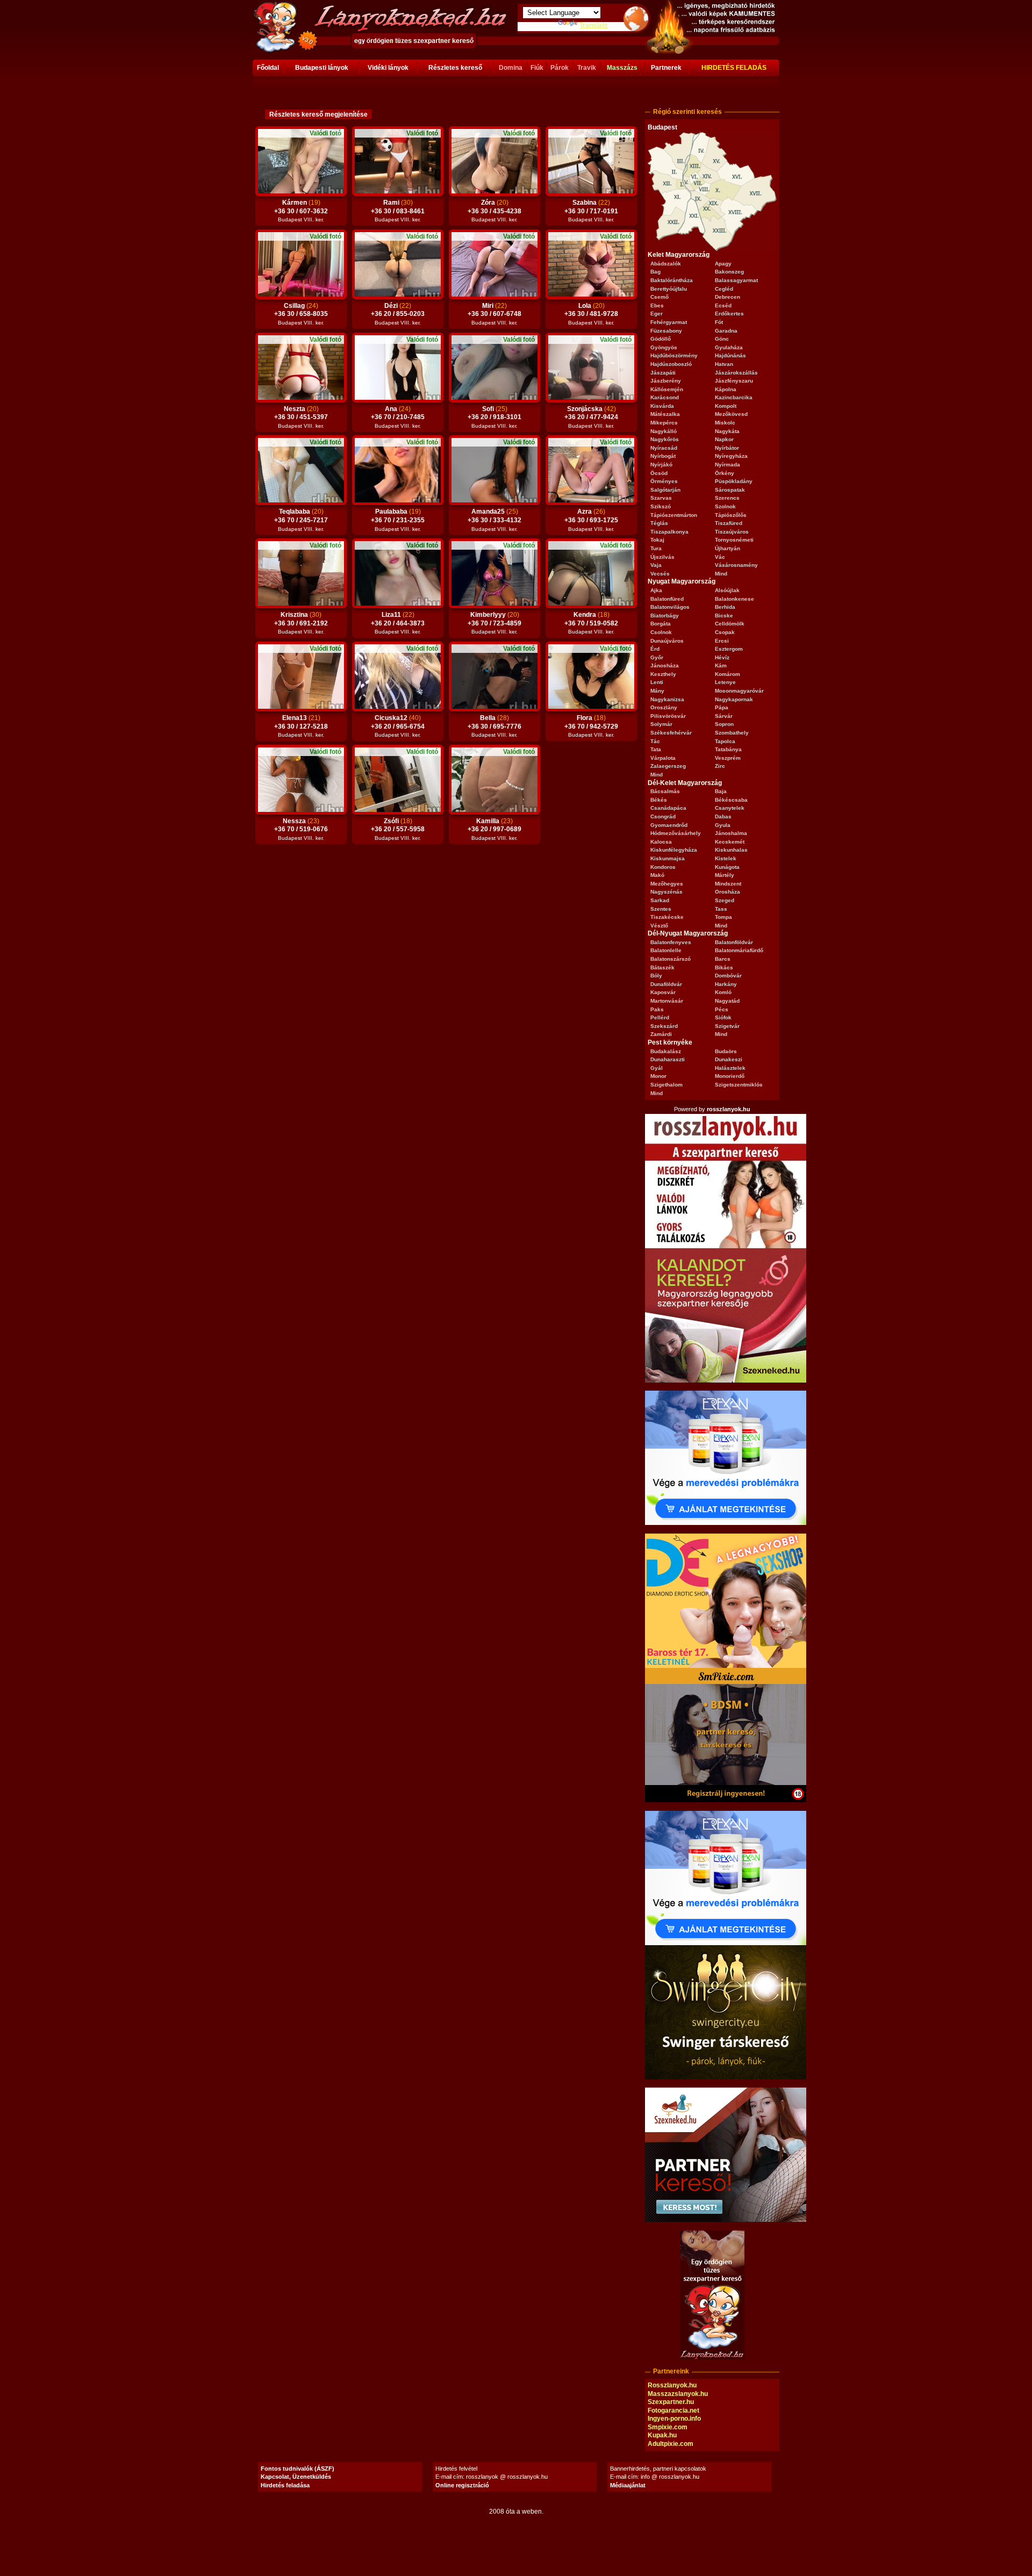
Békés (659, 800)
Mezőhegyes (667, 884)
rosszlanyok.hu (729, 1109)
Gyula (723, 825)
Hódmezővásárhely (676, 833)
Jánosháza (665, 665)
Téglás (659, 523)
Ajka (656, 590)
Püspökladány (734, 481)
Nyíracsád (664, 448)
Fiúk (537, 68)
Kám (721, 665)
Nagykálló (664, 431)
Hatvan (724, 364)
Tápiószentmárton (674, 515)
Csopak (725, 632)
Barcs (723, 959)
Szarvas (661, 498)
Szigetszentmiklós (739, 1085)
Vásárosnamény (736, 565)
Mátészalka (665, 414)
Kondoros (663, 867)
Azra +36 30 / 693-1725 (591, 520)
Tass (721, 909)
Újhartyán (728, 548)
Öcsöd (659, 473)
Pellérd (660, 1017)
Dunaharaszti (668, 1059)
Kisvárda (662, 406)
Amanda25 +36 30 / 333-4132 (494, 520)
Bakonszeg (729, 272)
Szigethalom (666, 1085)
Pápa (722, 707)
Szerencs (727, 498)
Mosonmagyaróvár (739, 691)
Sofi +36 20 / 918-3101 (494, 417)
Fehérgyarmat (669, 322)
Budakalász (666, 1051)
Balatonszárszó (671, 959)
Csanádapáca (668, 808)
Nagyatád (727, 1001)
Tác (655, 741)
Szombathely (732, 733)
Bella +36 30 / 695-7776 (494, 726)
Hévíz (722, 657)
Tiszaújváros (732, 532)
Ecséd (723, 305)
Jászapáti (663, 373)
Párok (560, 68)
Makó (657, 875)
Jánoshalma (731, 833)
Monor (658, 1076)
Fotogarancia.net (673, 2410)
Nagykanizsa (667, 699)
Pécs (722, 1009)
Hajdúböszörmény (674, 355)
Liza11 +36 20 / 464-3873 (398, 623)
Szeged (725, 900)
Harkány (726, 984)
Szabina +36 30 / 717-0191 (591, 211)
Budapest (662, 127)
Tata (656, 749)
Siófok (723, 1017)
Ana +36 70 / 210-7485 (398, 417)
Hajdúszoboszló (671, 364)
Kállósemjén (667, 389)
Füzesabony (666, 331)
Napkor (724, 439)
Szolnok (725, 506)
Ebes (657, 305)
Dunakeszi (729, 1059)
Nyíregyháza (731, 456)
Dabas (723, 816)
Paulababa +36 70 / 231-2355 (398, 520)
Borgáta (661, 624)
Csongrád (663, 816)
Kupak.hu (662, 2435)
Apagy (723, 264)
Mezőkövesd (731, 414)
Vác (720, 557)
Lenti (657, 682)
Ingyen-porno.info (674, 2419)
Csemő (660, 297)
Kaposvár (663, 992)
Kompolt (726, 406)
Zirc (720, 766)
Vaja (656, 565)
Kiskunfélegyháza (674, 850)
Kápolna (726, 389)
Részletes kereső (455, 68)
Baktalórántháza (672, 280)
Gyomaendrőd (669, 825)
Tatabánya (728, 749)
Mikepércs (664, 423)
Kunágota (727, 867)
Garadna (726, 331)
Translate (594, 25)
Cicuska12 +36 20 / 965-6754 (398, 726)
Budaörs (726, 1051)
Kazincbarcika (734, 397)
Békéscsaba (731, 800)
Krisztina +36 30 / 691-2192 (301, 623)
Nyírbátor (727, 448)
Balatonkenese (734, 599)
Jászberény (666, 381)
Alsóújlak (727, 590)
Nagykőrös (665, 439)
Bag (655, 272)
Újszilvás (662, 557)
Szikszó (661, 506)
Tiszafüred (729, 523)
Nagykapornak (734, 699)
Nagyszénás (666, 892)
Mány (657, 691)
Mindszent (728, 884)
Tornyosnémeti (734, 540)
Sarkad (660, 900)
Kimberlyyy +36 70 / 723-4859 (494, 623)
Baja (721, 791)
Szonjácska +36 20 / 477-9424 (591, 417)
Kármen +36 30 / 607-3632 (301, 211)
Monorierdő (730, 1076)
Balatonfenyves (671, 942)
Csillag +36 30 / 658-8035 (301, 314)
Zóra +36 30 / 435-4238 (494, 211)
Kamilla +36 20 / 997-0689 (494, 829)
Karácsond (665, 397)
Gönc (722, 339)
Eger (657, 314)
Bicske (724, 616)
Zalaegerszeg (668, 766)
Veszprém (728, 758)
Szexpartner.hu (671, 2402)
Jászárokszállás (736, 373)
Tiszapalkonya (669, 532)
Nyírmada (728, 465)
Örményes (664, 481)
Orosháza (728, 892)
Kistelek (726, 858)
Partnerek (666, 68)
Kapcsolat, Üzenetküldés (296, 2477)
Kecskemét (730, 842)
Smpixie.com (668, 2427)
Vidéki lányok (388, 68)
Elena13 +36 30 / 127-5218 (301, 726)
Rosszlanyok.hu (672, 2385)
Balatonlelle (666, 950)
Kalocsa (661, 842)
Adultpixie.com (671, 2444)
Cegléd (724, 289)
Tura (656, 548)
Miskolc (725, 423)
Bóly (656, 976)
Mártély (725, 875)
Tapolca (725, 741)
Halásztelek (730, 1068)
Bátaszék (662, 967)
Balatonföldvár (734, 942)
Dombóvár (728, 976)
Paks (657, 1009)
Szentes (661, 909)
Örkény (725, 473)
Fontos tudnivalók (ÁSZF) (298, 2469)
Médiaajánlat (628, 2485)
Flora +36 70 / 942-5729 (591, 726)
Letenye (725, 682)
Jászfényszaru (734, 381)
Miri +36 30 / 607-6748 (494, 314)
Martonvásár (667, 1001)
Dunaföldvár (666, 984)
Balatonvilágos (670, 607)
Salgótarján (665, 490)
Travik (587, 68)
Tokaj (657, 540)
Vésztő (659, 926)
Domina (511, 68)
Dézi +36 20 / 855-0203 (398, 314)
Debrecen (728, 297)
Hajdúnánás (730, 355)
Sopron (724, 724)
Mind (721, 574)
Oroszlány (664, 707)
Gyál (657, 1068)
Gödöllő (661, 339)
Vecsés (660, 574)
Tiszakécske (667, 917)
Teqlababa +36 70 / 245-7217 (301, 520)
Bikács (724, 967)
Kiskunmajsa (668, 858)
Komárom (728, 674)
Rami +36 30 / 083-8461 (398, 211)
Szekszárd (664, 1026)
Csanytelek (730, 808)
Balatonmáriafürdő (739, 950)
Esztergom (729, 649)
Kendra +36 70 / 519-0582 (591, 623)
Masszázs (622, 68)
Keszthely (663, 674)
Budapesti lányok (322, 68)
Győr (657, 657)
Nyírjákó (661, 465)
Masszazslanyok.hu (678, 2394)
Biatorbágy (665, 616)
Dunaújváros (667, 641)
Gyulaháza (729, 347)
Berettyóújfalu (669, 289)
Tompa (723, 917)
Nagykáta (727, 431)
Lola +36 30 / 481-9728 (591, 314)
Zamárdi (661, 1034)
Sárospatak (730, 490)
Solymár (661, 724)
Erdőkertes (729, 314)
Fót (719, 322)
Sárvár (724, 716)
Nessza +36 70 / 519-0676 (301, 829)
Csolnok (661, 632)
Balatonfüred (667, 599)
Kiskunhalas (731, 850)
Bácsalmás (665, 791)
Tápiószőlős (731, 515)
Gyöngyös (664, 347)
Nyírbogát (663, 456)
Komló (723, 992)
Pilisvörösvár (668, 716)
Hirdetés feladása (285, 2485)
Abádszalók (666, 264)
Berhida (725, 607)
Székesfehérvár (671, 733)
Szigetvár (727, 1026)
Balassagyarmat (736, 280)
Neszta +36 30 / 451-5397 (301, 417)
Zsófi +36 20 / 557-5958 (398, 829)
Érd (655, 649)
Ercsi (722, 641)
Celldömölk (730, 624)
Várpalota (663, 758)
